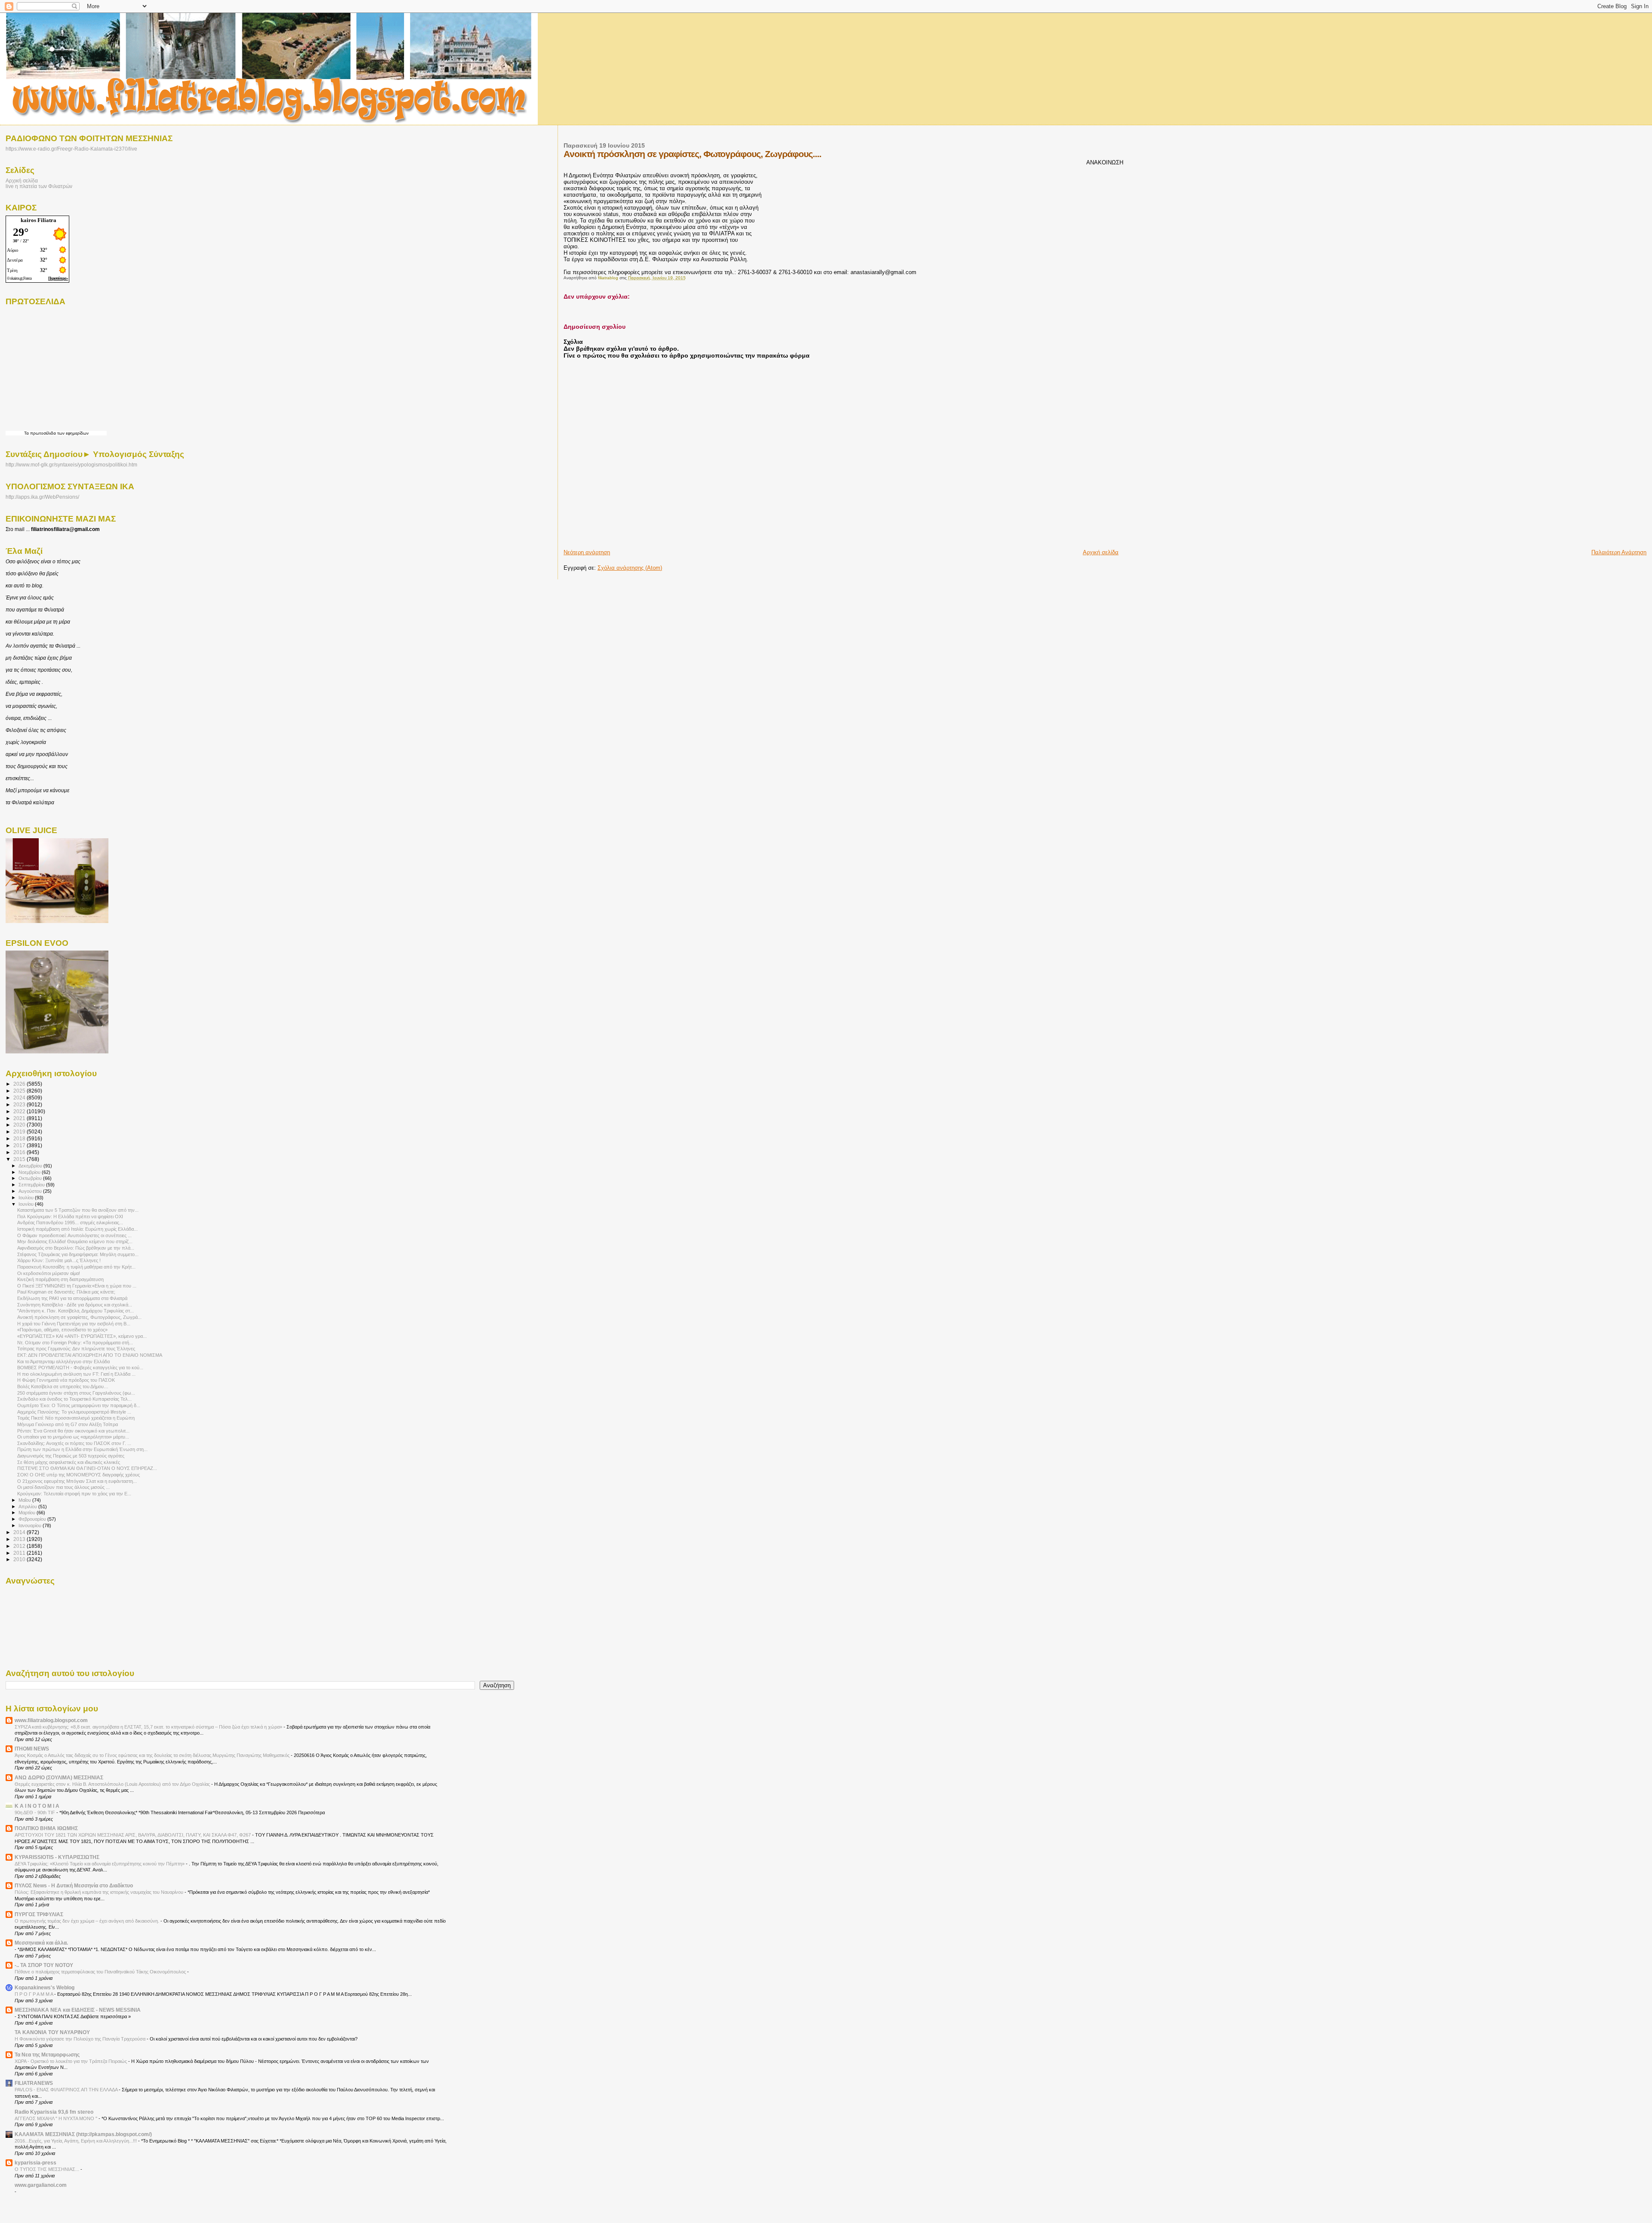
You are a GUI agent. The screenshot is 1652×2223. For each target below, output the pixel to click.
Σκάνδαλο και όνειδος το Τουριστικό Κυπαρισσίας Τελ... (74, 1399)
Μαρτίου (28, 1513)
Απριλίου (28, 1507)
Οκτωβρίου (31, 1178)
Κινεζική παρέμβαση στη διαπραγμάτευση (60, 1279)
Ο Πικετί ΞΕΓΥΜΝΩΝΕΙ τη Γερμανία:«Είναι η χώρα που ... (77, 1286)
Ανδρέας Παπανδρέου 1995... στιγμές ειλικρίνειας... (70, 1223)
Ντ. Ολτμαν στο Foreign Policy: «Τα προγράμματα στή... (75, 1343)
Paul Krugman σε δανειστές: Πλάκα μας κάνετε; (66, 1292)
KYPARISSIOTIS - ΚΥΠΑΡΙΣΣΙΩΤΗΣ (57, 1857)
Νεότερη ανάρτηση (587, 552)
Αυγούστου (31, 1191)
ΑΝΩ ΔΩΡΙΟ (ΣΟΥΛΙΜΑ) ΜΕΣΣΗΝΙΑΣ (59, 1777)
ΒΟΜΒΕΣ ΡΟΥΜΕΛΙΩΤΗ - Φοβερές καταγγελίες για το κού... (80, 1368)
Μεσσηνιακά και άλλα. (41, 1943)
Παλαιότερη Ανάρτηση (1619, 552)
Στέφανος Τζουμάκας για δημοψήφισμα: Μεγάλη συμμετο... (78, 1254)
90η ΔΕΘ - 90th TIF (35, 1812)
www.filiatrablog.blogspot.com (51, 1720)
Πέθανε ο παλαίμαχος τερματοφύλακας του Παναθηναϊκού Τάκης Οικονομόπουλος (101, 1972)
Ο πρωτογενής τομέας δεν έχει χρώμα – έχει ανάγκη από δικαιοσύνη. (88, 1921)
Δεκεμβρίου (31, 1166)
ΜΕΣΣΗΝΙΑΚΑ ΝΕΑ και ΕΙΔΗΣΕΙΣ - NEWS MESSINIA (78, 2010)
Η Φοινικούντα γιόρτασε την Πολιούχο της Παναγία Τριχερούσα (81, 2039)
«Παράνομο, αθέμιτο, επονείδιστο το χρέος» (62, 1330)
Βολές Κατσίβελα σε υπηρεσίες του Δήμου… (63, 1386)
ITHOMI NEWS (32, 1749)
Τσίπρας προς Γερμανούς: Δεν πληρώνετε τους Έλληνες (76, 1349)
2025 (20, 1091)
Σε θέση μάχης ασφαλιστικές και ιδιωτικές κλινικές (69, 1462)
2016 (20, 1152)
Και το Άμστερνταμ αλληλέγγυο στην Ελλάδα (63, 1362)
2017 (20, 1145)
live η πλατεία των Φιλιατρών (39, 186)
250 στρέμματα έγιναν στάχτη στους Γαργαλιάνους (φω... (76, 1393)
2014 (20, 1532)
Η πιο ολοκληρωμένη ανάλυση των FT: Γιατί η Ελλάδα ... (76, 1374)
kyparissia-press (35, 2163)
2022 (20, 1111)
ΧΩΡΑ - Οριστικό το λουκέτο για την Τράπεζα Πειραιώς (71, 2061)
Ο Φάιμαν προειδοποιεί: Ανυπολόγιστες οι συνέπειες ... (74, 1235)
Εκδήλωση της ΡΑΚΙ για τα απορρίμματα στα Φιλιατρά (72, 1298)
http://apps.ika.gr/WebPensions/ (42, 497)
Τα (27, 433)
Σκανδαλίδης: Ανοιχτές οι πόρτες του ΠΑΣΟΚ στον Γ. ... (74, 1443)
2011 (20, 1553)
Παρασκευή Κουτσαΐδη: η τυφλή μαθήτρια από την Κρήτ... (76, 1267)
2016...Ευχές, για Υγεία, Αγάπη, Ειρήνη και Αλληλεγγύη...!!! (76, 2141)
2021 (20, 1118)
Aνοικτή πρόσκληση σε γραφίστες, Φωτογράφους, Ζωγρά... (79, 1317)
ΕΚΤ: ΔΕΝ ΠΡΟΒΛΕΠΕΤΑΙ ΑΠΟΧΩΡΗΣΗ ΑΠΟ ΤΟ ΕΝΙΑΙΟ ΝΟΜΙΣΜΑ (90, 1355)
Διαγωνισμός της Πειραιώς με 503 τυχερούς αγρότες (71, 1456)
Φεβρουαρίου (33, 1519)
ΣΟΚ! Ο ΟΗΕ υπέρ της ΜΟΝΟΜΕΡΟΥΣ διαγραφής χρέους (79, 1475)
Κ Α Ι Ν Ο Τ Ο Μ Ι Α (37, 1806)
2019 (20, 1132)
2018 (20, 1138)
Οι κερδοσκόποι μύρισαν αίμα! (49, 1273)
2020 (20, 1125)
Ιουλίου (27, 1198)
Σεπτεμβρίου (32, 1185)
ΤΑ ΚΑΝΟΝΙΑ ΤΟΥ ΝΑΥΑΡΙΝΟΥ (52, 2032)
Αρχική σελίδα (1101, 552)
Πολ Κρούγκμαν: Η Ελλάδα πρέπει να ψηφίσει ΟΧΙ (70, 1216)
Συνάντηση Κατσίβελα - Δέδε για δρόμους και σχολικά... (75, 1305)
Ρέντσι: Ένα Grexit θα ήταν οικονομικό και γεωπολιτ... (73, 1431)
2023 (20, 1104)
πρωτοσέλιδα (43, 433)
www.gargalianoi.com (41, 2185)
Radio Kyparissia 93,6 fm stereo (54, 2112)
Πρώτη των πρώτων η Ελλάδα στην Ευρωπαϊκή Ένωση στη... (82, 1449)
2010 (20, 1559)
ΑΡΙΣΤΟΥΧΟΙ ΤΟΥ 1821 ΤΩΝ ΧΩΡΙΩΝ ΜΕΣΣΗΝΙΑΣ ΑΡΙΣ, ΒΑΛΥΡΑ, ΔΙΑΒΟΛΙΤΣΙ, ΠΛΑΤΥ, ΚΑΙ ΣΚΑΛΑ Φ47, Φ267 (133, 1835)
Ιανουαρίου (31, 1525)
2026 (20, 1084)
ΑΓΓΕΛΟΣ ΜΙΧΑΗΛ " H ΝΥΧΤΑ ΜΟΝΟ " (57, 2118)
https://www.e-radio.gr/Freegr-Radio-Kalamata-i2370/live (71, 149)
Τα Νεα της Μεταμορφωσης (47, 2055)
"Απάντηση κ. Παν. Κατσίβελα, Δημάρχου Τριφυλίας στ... (76, 1311)
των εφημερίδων (72, 433)
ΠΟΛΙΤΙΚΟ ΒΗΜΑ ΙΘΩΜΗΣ (46, 1828)
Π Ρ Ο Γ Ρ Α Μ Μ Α (34, 1994)
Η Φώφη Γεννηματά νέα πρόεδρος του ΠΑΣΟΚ (66, 1380)
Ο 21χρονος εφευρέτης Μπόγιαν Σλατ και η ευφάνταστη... (77, 1481)
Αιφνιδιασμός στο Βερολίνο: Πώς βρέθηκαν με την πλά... (76, 1248)
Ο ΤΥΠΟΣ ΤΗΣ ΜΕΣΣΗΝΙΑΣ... (48, 2169)
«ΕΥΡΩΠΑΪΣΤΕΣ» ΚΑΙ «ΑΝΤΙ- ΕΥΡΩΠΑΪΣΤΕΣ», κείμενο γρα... (82, 1336)
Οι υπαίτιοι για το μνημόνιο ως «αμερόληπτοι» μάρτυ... (73, 1437)
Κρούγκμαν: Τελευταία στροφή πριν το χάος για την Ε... (74, 1494)
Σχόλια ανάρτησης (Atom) (630, 568)
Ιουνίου (27, 1204)
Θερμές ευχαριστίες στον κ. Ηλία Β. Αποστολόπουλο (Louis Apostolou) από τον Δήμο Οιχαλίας (113, 1784)
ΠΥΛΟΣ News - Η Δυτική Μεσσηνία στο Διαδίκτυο (74, 1885)
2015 (20, 1159)
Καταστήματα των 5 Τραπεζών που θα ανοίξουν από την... (78, 1210)
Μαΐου (25, 1500)
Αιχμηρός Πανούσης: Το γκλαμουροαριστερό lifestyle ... (74, 1412)
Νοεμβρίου (30, 1172)
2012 (20, 1546)
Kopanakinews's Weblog (45, 1987)
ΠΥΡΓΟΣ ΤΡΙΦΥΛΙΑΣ (39, 1914)
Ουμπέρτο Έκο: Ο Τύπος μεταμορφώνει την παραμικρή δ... (79, 1405)
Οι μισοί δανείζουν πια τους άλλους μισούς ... (63, 1487)
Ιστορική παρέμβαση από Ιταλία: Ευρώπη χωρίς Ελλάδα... (77, 1229)
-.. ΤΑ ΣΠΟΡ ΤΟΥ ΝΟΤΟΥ (44, 1965)
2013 (20, 1539)
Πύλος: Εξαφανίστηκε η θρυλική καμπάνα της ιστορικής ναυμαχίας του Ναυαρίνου (100, 1892)
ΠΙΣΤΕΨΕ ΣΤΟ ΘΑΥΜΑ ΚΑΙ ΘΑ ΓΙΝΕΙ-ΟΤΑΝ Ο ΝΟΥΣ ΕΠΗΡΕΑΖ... (87, 1468)
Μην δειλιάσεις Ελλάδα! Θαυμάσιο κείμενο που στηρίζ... (75, 1241)
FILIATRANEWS (34, 2083)
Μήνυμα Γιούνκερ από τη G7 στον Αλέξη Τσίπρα (68, 1424)
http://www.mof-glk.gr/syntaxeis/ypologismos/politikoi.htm (71, 465)
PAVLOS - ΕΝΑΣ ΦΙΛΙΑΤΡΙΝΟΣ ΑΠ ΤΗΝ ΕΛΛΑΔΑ (67, 2090)
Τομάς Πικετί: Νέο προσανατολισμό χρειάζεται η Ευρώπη (76, 1418)
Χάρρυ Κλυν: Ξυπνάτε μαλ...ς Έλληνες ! (59, 1260)
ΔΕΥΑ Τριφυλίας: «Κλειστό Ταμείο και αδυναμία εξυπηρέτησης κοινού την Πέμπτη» (100, 1864)
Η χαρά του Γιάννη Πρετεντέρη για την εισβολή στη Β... (74, 1324)
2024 (20, 1098)
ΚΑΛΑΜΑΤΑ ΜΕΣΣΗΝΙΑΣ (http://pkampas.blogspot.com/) (83, 2134)
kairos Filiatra (39, 220)
